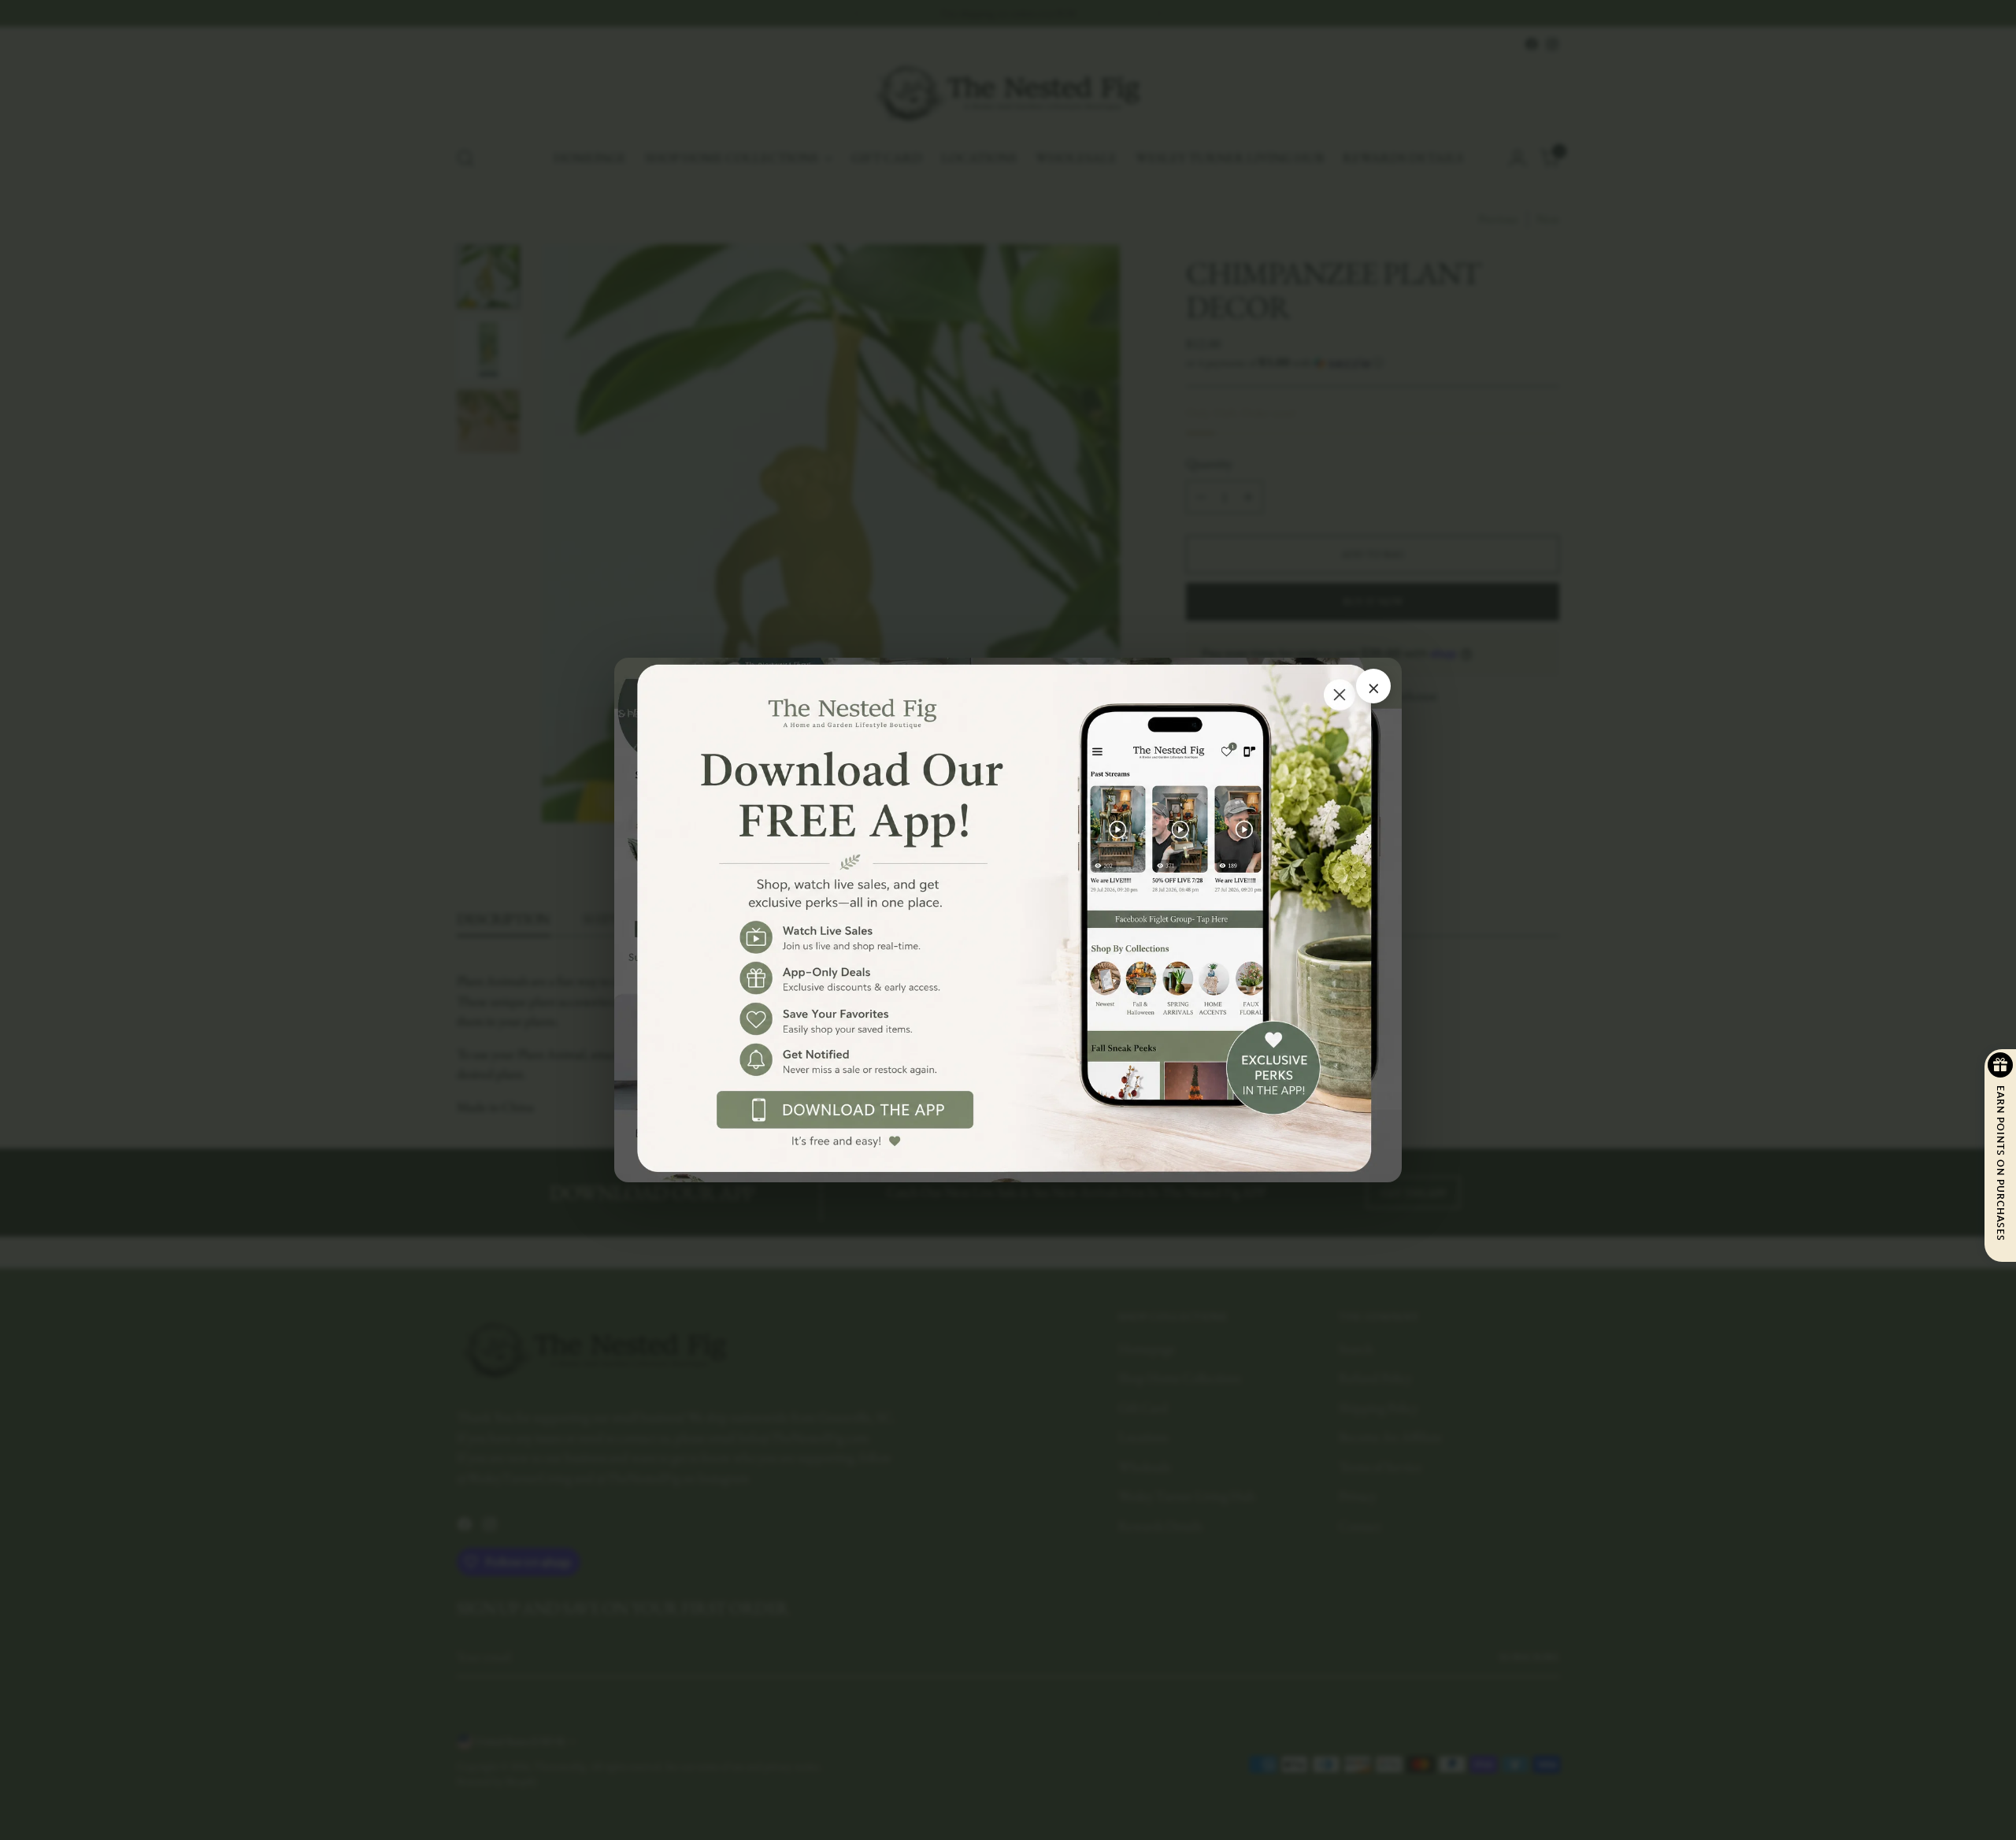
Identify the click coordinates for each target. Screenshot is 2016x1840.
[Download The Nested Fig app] (1008, 920)
